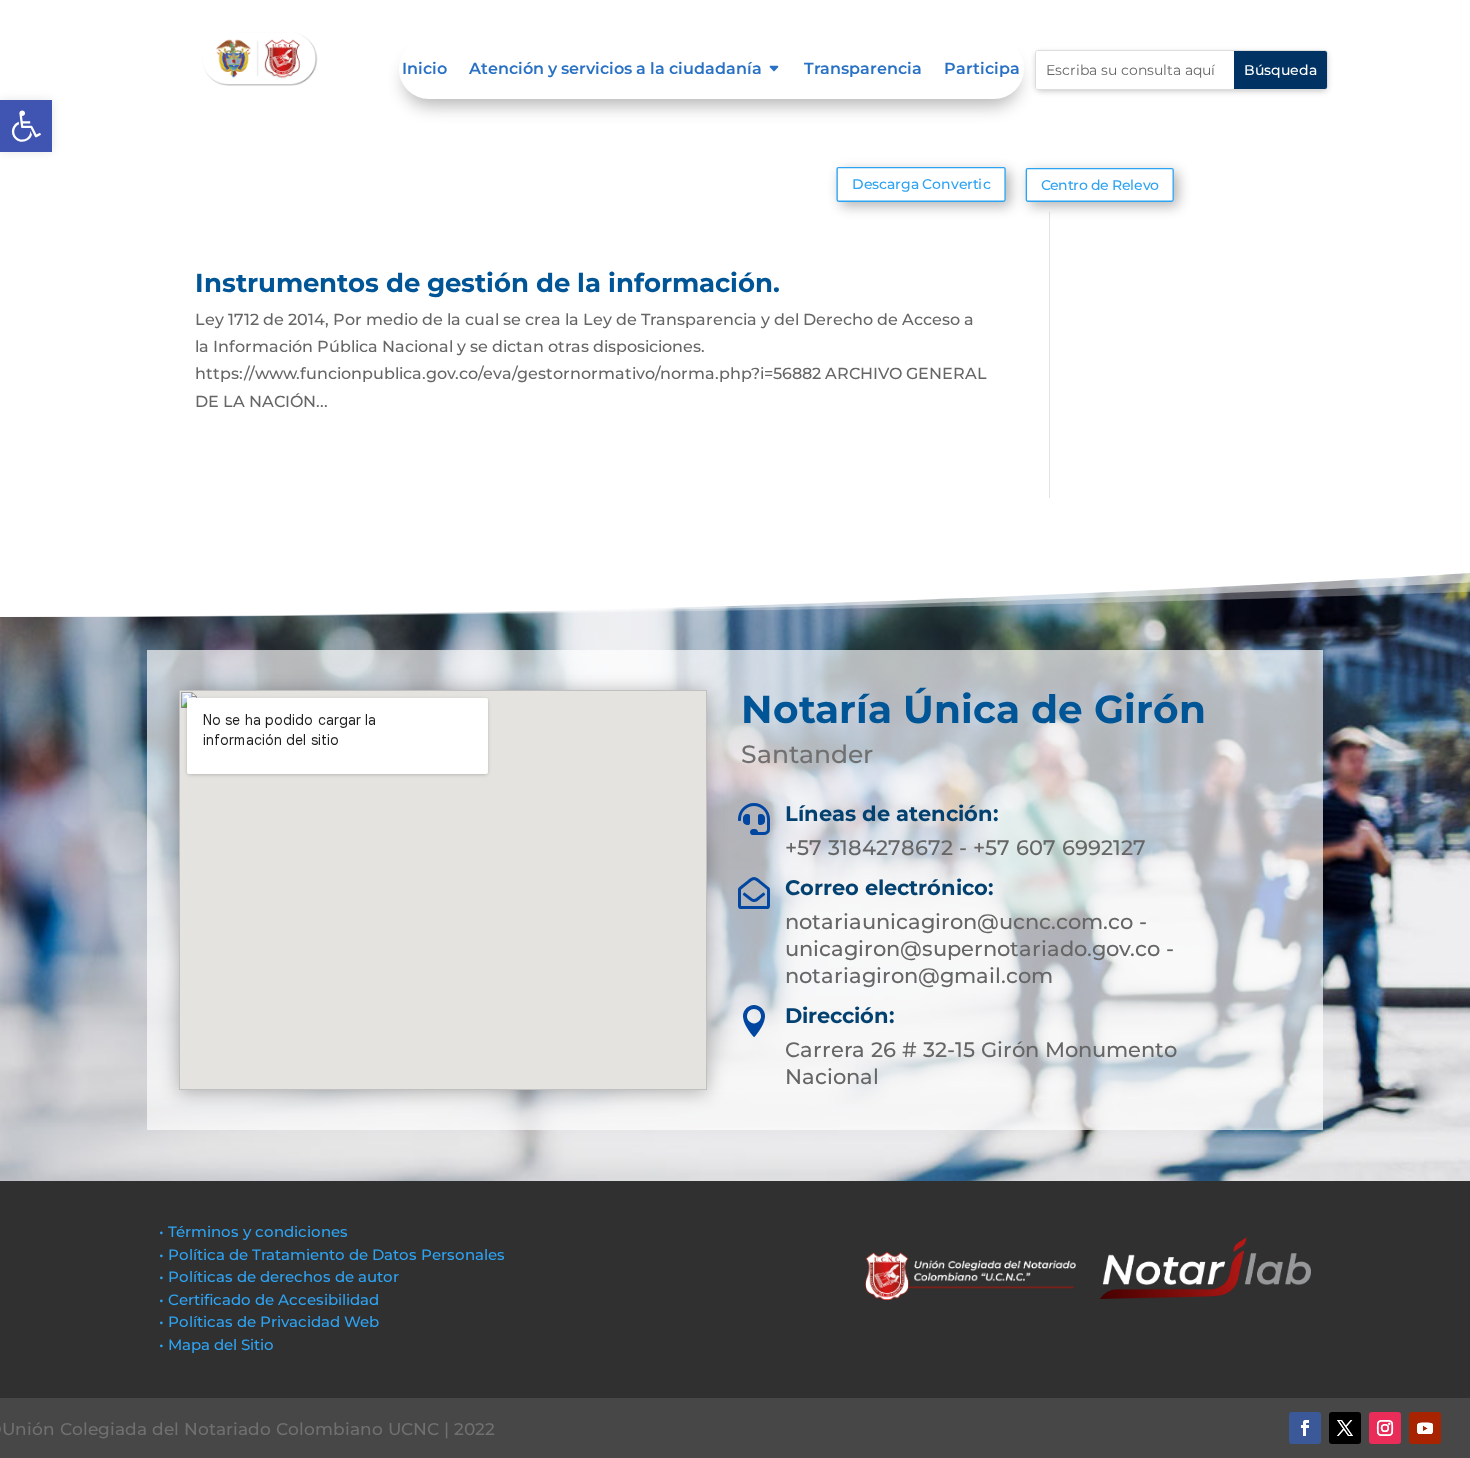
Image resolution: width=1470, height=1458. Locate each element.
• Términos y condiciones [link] (253, 1231)
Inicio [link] (424, 70)
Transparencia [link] (863, 70)
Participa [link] (982, 70)
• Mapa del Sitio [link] (218, 1344)
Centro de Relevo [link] (1099, 185)
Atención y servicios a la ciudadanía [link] (615, 70)
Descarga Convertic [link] (921, 184)
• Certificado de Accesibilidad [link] (269, 1299)
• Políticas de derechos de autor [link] (279, 1276)
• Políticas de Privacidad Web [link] (269, 1321)
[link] (26, 126)
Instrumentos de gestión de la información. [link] (487, 283)
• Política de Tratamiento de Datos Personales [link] (332, 1254)
